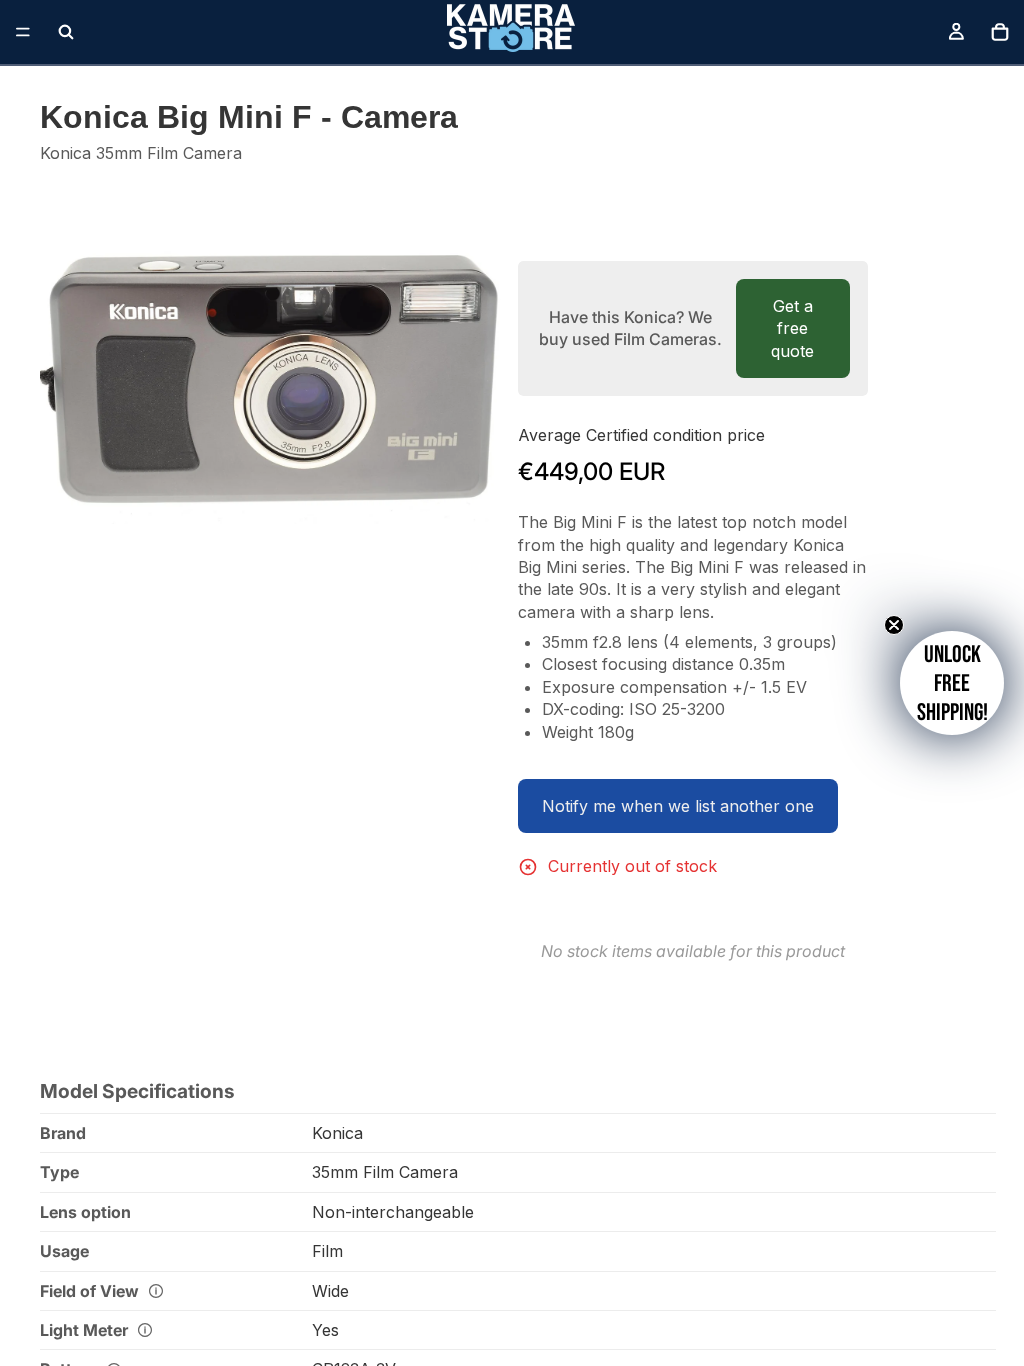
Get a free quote (792, 328)
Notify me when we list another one (678, 806)
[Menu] (23, 32)
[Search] (66, 32)
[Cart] (1000, 32)
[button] (952, 683)
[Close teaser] (894, 625)
